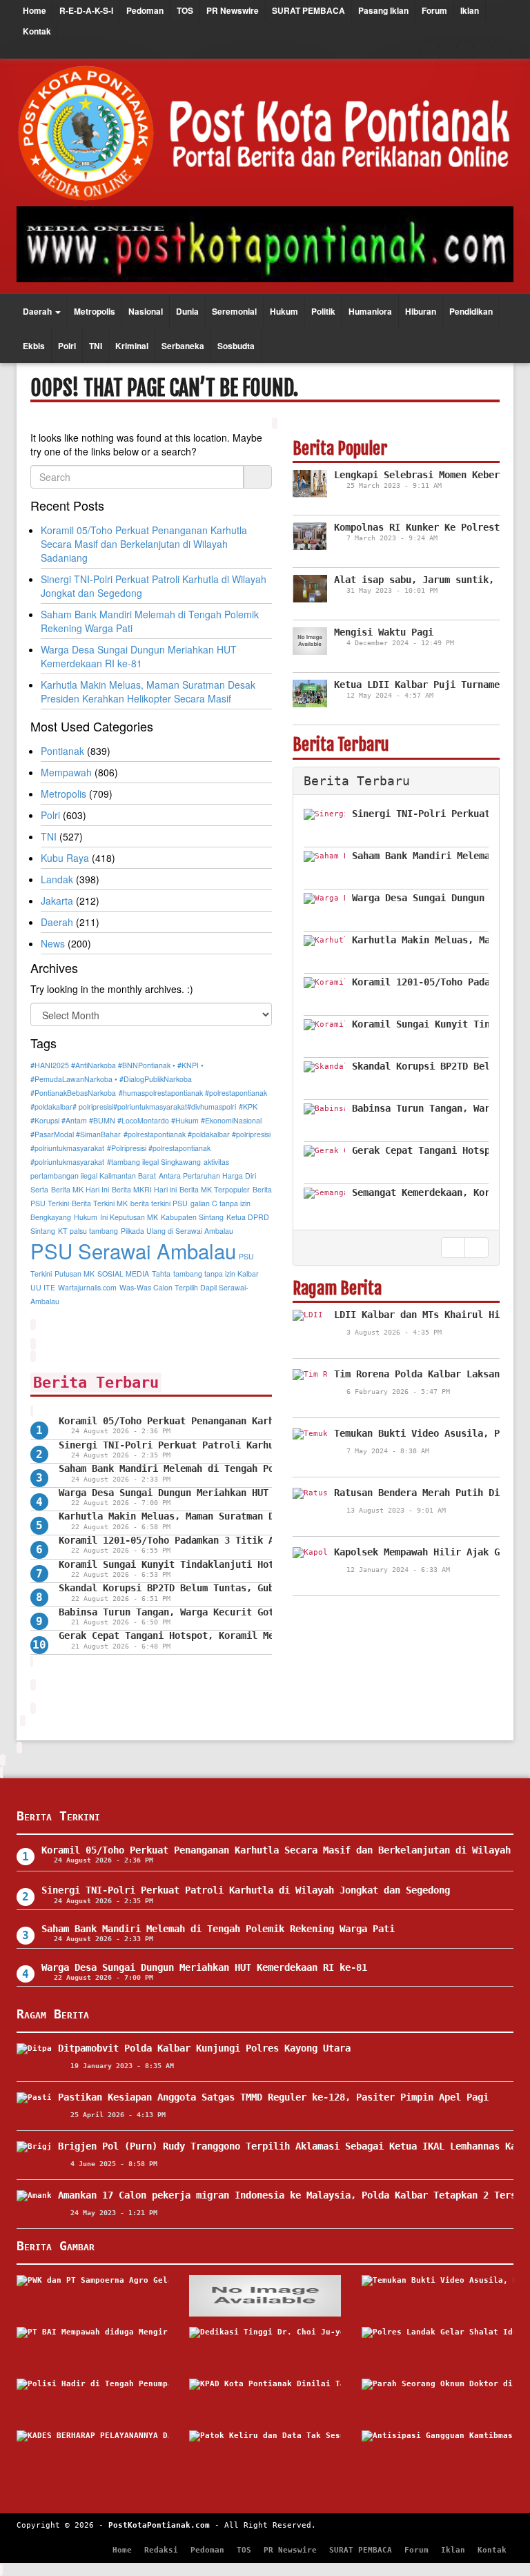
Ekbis (34, 346)
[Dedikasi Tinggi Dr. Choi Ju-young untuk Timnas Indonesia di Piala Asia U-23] (265, 2348)
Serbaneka (183, 346)
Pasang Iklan (383, 10)
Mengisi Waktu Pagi (384, 632)
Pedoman (145, 10)
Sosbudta (236, 346)
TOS (185, 10)
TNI (96, 346)
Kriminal (132, 346)
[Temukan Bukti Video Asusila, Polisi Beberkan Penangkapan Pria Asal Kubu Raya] (438, 2296)
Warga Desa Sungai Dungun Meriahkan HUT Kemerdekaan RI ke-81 (222, 1493)
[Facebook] (431, 52)
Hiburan (421, 311)
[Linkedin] (500, 52)
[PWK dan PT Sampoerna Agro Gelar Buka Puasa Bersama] (92, 2296)
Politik (323, 311)
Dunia (187, 311)
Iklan (470, 10)
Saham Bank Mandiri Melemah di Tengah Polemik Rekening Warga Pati (235, 1468)
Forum (434, 10)
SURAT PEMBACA (308, 10)
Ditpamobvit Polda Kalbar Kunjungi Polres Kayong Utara (204, 2048)
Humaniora (370, 311)
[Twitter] (448, 52)
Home (35, 10)
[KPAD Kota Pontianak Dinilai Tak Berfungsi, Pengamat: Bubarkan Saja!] (265, 2399)
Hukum (284, 311)
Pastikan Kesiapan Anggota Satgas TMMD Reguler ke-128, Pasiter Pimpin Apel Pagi (273, 2097)
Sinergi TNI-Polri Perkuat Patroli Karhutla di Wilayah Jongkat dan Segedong (263, 1445)
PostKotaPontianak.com (159, 2525)
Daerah (38, 311)
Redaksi (161, 2550)
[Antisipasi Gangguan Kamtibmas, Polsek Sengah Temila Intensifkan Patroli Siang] (438, 2451)
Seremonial (234, 311)
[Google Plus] (465, 52)
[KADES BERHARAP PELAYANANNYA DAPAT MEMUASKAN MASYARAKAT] (92, 2451)
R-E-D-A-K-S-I (86, 10)
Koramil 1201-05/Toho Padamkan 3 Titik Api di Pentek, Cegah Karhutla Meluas (263, 1540)
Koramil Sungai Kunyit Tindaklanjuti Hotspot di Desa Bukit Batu (230, 1564)
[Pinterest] (482, 52)
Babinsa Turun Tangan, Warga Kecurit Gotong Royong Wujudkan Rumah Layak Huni (266, 1612)
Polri (67, 346)
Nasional (146, 311)
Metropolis (95, 311)
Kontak (37, 31)
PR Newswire (233, 10)
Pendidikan (471, 311)
